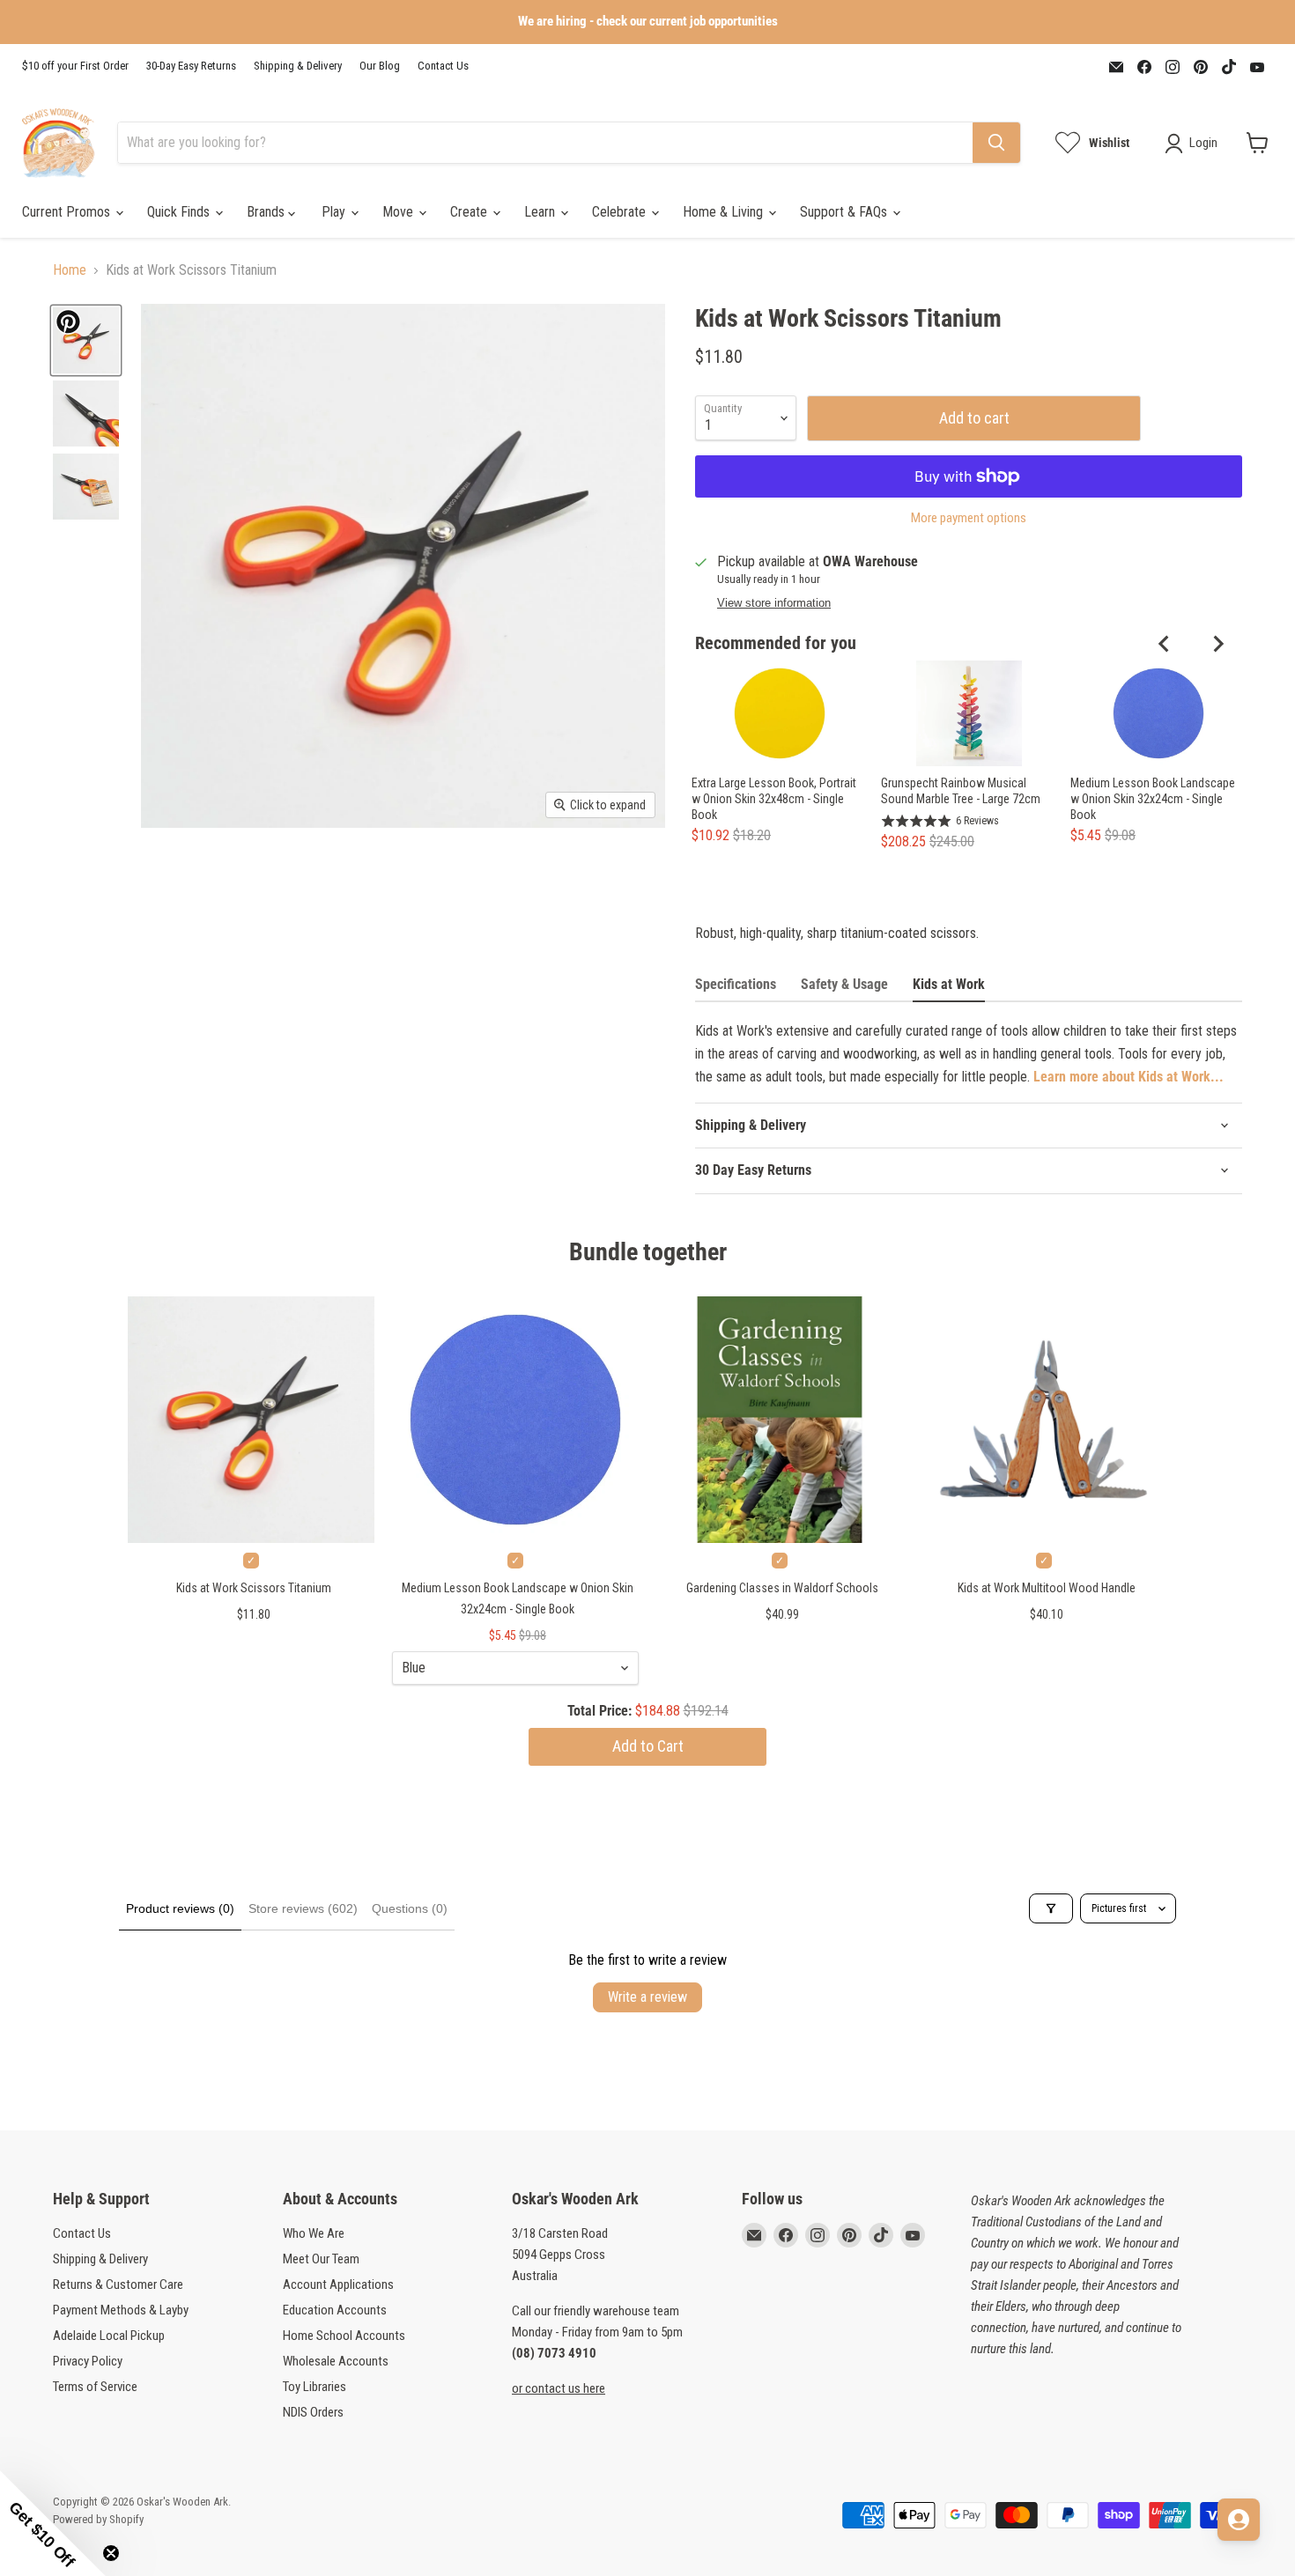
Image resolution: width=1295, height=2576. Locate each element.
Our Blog (380, 66)
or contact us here (559, 2388)
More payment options (969, 518)
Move (400, 212)
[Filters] (1051, 1908)
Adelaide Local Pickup (109, 2336)
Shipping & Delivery (298, 66)
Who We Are (314, 2233)
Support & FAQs (845, 212)
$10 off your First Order (75, 66)
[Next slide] (1217, 644)
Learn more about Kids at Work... (1128, 1077)
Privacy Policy (88, 2361)
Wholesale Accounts (336, 2361)
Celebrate (621, 212)
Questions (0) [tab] (410, 1908)
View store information (774, 603)
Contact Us (443, 66)
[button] (53, 2523)
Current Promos (68, 212)
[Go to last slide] (1165, 644)
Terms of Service (95, 2387)
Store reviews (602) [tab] (303, 1908)
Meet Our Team (321, 2259)
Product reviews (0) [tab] (180, 1908)
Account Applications (338, 2284)
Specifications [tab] (736, 984)
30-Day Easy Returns (191, 66)
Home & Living (725, 212)
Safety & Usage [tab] (844, 984)
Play (335, 212)
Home (70, 270)
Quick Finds (180, 212)
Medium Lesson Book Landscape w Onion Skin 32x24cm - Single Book (1153, 799)
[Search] (996, 143)
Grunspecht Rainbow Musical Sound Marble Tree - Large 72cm (961, 791)
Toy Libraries (314, 2387)
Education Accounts (335, 2310)
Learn (541, 212)
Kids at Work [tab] (949, 984)
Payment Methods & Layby (121, 2310)
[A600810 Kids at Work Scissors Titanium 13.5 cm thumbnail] (86, 340)
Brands (267, 212)
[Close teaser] (111, 2553)
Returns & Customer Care (118, 2284)
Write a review (647, 1997)
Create (470, 212)
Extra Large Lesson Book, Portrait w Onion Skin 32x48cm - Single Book (774, 799)
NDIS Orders (313, 2412)
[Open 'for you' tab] (1239, 2520)
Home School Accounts (344, 2336)
